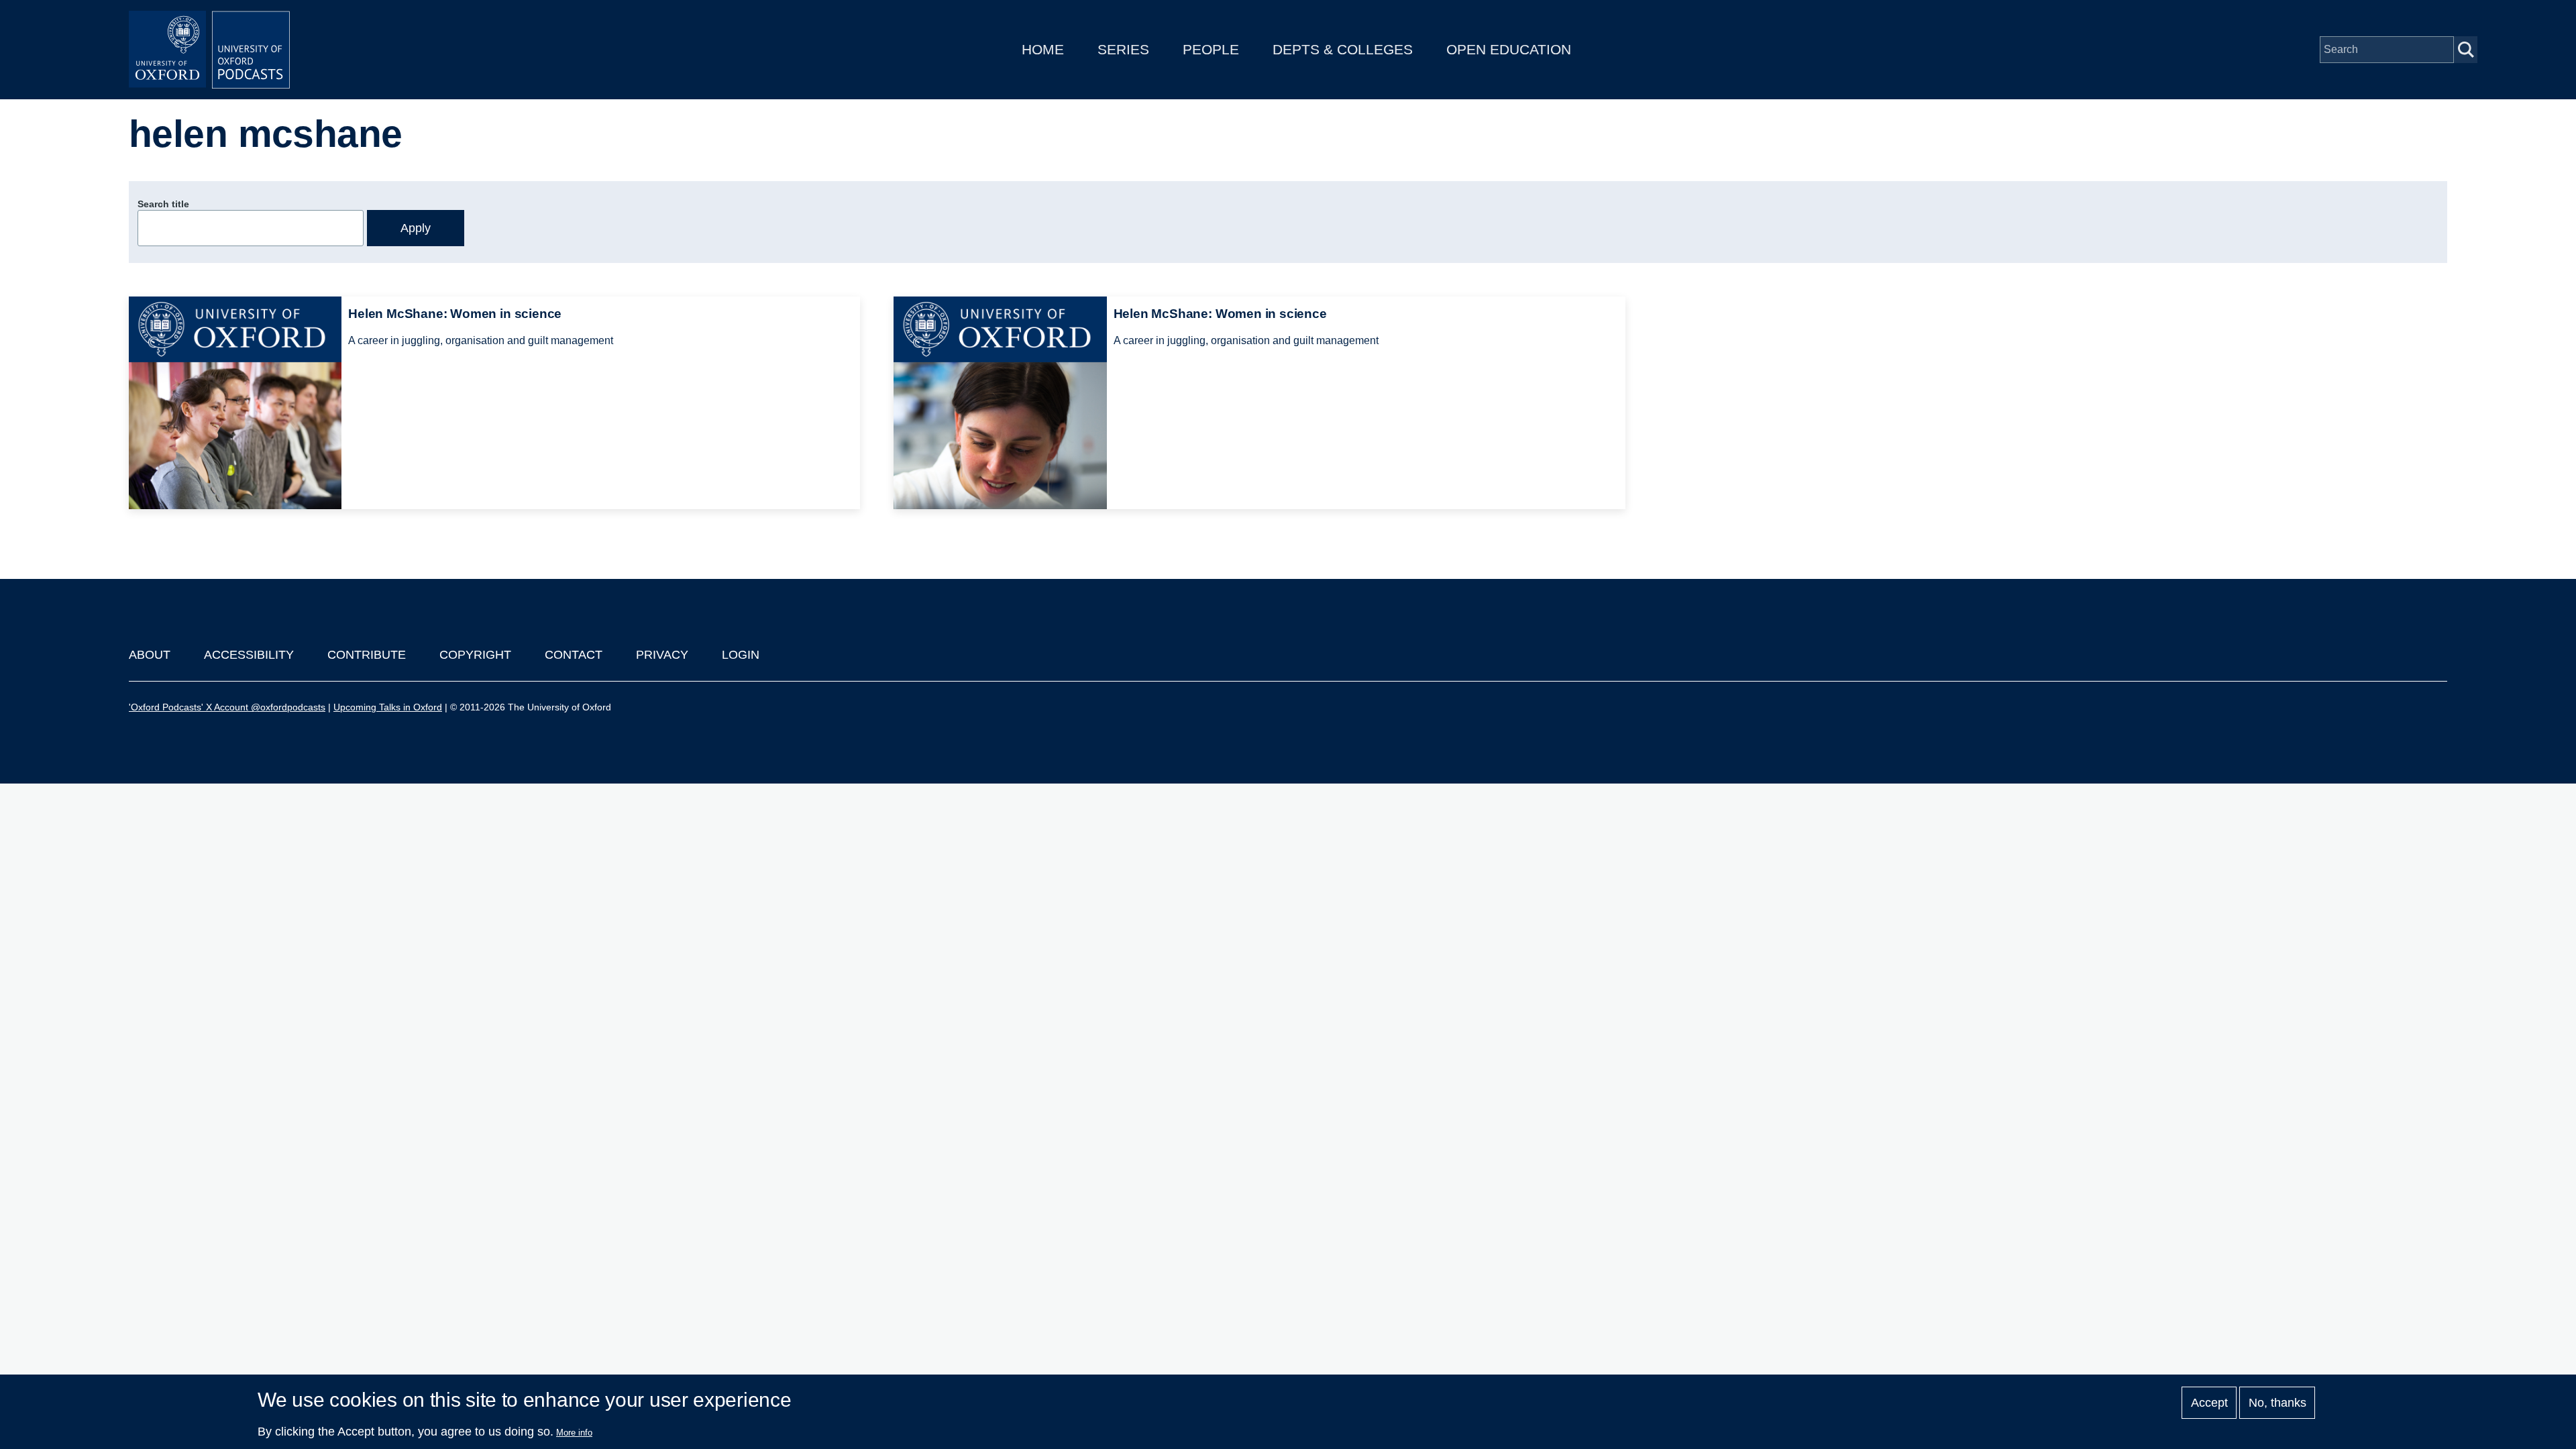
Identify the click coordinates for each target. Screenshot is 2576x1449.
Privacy (662, 655)
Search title (163, 204)
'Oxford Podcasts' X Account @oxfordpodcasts (227, 707)
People (1211, 49)
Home (1043, 49)
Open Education (1509, 49)
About (150, 655)
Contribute (367, 655)
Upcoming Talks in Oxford (388, 707)
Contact (574, 655)
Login (741, 655)
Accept (2209, 1403)
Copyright (475, 655)
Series (1123, 49)
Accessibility (249, 655)
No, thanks (2277, 1403)
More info (574, 1433)
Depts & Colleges (1343, 49)
